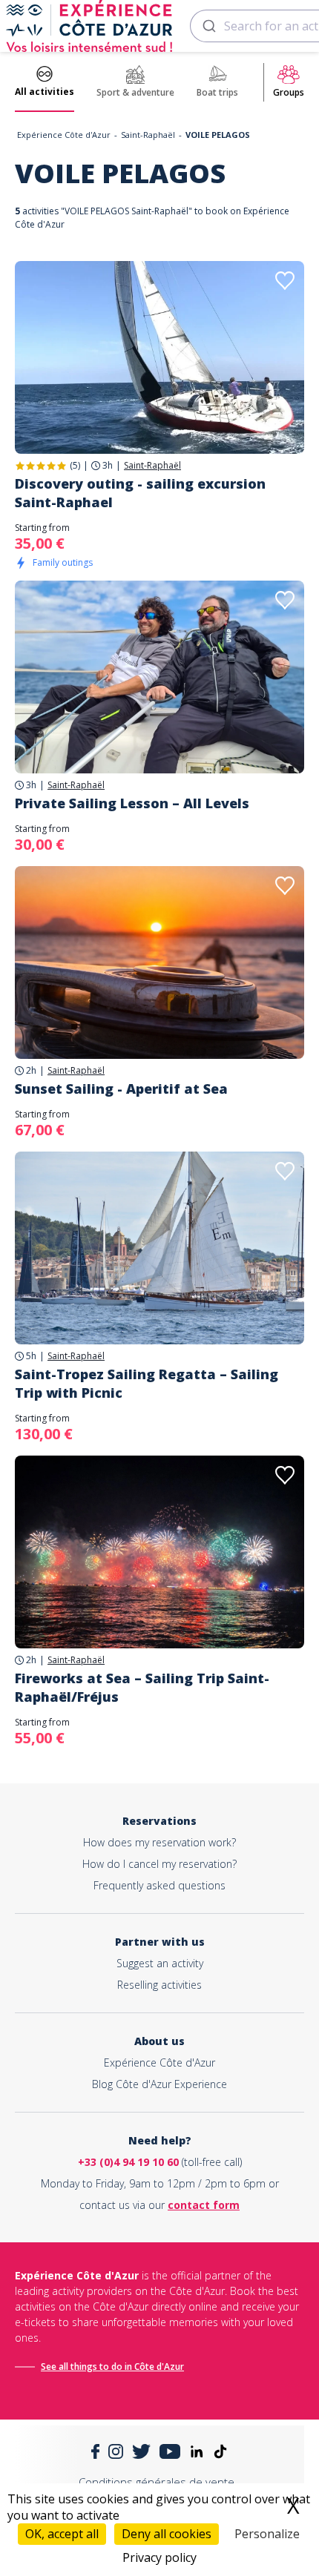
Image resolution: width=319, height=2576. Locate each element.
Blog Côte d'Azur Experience (159, 2084)
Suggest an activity (160, 1963)
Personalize (267, 2534)
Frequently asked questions (159, 1885)
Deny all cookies (167, 2534)
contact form (204, 2205)
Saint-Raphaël (148, 135)
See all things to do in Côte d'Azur (112, 2367)
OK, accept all (62, 2534)
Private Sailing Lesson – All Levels (132, 803)
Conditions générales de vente (157, 2482)
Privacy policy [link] (159, 2557)
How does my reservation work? (159, 1842)
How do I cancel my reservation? (159, 1864)
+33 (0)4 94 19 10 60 (128, 2162)
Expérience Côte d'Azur (64, 135)
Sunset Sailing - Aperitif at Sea (121, 1089)
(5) (75, 465)
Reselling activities (159, 1985)
